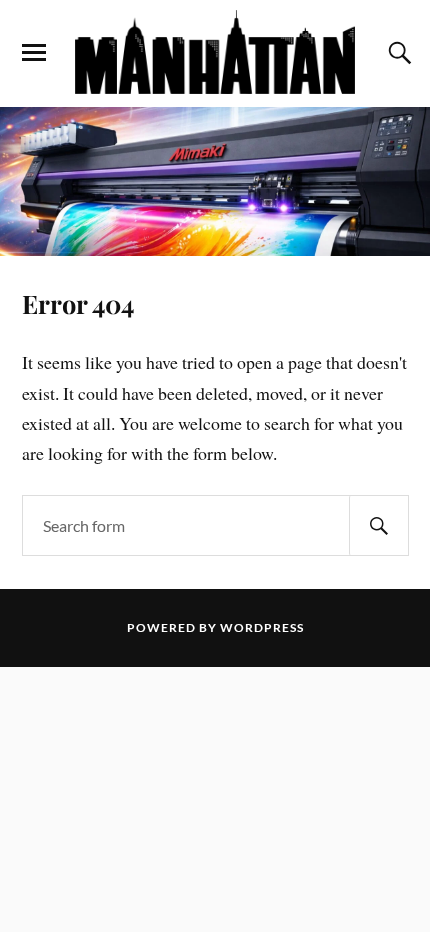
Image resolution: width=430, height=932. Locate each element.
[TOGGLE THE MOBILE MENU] (34, 53)
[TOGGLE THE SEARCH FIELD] (397, 53)
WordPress (262, 627)
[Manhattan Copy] (215, 52)
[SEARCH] (379, 525)
